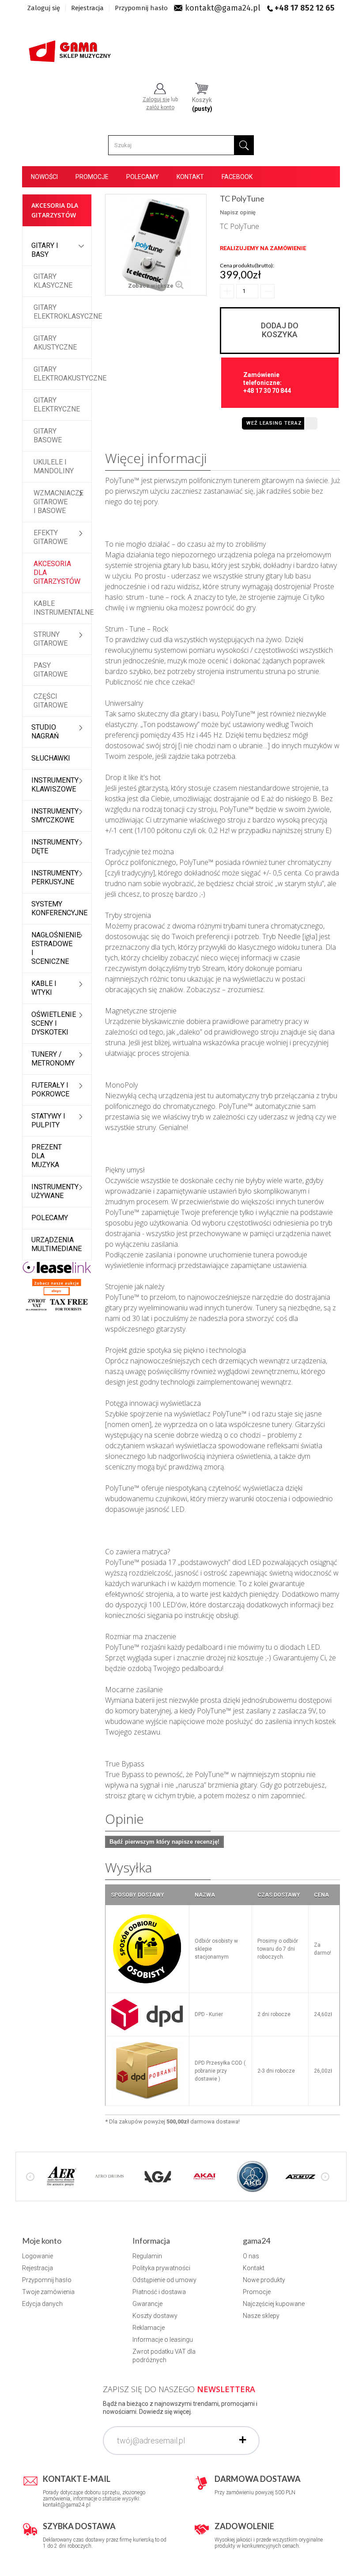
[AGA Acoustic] (157, 2176)
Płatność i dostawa (159, 2292)
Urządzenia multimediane (57, 1244)
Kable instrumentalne (62, 608)
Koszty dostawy (155, 2316)
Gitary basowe (48, 436)
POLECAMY (50, 1218)
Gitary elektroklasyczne (62, 312)
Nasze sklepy (261, 2316)
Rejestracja (87, 8)
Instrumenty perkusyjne (55, 877)
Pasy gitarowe (51, 670)
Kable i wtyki (44, 988)
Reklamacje (149, 2328)
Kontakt (190, 177)
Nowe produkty (264, 2280)
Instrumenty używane (55, 1191)
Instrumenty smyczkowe (55, 816)
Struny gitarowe (51, 639)
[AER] (62, 2176)
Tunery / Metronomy (53, 1059)
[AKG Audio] (253, 2176)
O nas (251, 2256)
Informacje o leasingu (163, 2340)
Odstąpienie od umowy (164, 2280)
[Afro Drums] (109, 2176)
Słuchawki (51, 758)
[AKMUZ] (300, 2176)
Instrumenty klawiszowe (55, 785)
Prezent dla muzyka (47, 1156)
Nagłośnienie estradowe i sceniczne (56, 948)
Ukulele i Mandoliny (54, 466)
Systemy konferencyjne (59, 908)
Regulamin (147, 2256)
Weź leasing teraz (274, 423)
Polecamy (143, 177)
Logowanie (38, 2256)
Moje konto (42, 2241)
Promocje (92, 177)
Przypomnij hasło (141, 8)
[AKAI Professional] (205, 2176)
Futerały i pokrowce (50, 1090)
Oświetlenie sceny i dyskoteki (54, 1023)
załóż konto (160, 107)
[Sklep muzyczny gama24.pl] (71, 49)
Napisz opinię (238, 212)
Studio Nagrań (45, 732)
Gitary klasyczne (53, 281)
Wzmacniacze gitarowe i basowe (58, 502)
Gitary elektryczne (57, 405)
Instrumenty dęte (55, 847)
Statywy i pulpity (48, 1121)
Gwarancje (147, 2304)
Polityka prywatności (161, 2268)
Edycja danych (42, 2304)
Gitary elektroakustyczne (62, 374)
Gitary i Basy (45, 250)
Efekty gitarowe (51, 537)
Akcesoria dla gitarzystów (57, 573)
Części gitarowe (51, 701)
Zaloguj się (44, 8)
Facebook (237, 177)
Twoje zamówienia (48, 2292)
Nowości (44, 177)
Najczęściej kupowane (274, 2304)
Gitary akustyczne (55, 343)
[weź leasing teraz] (57, 1267)
